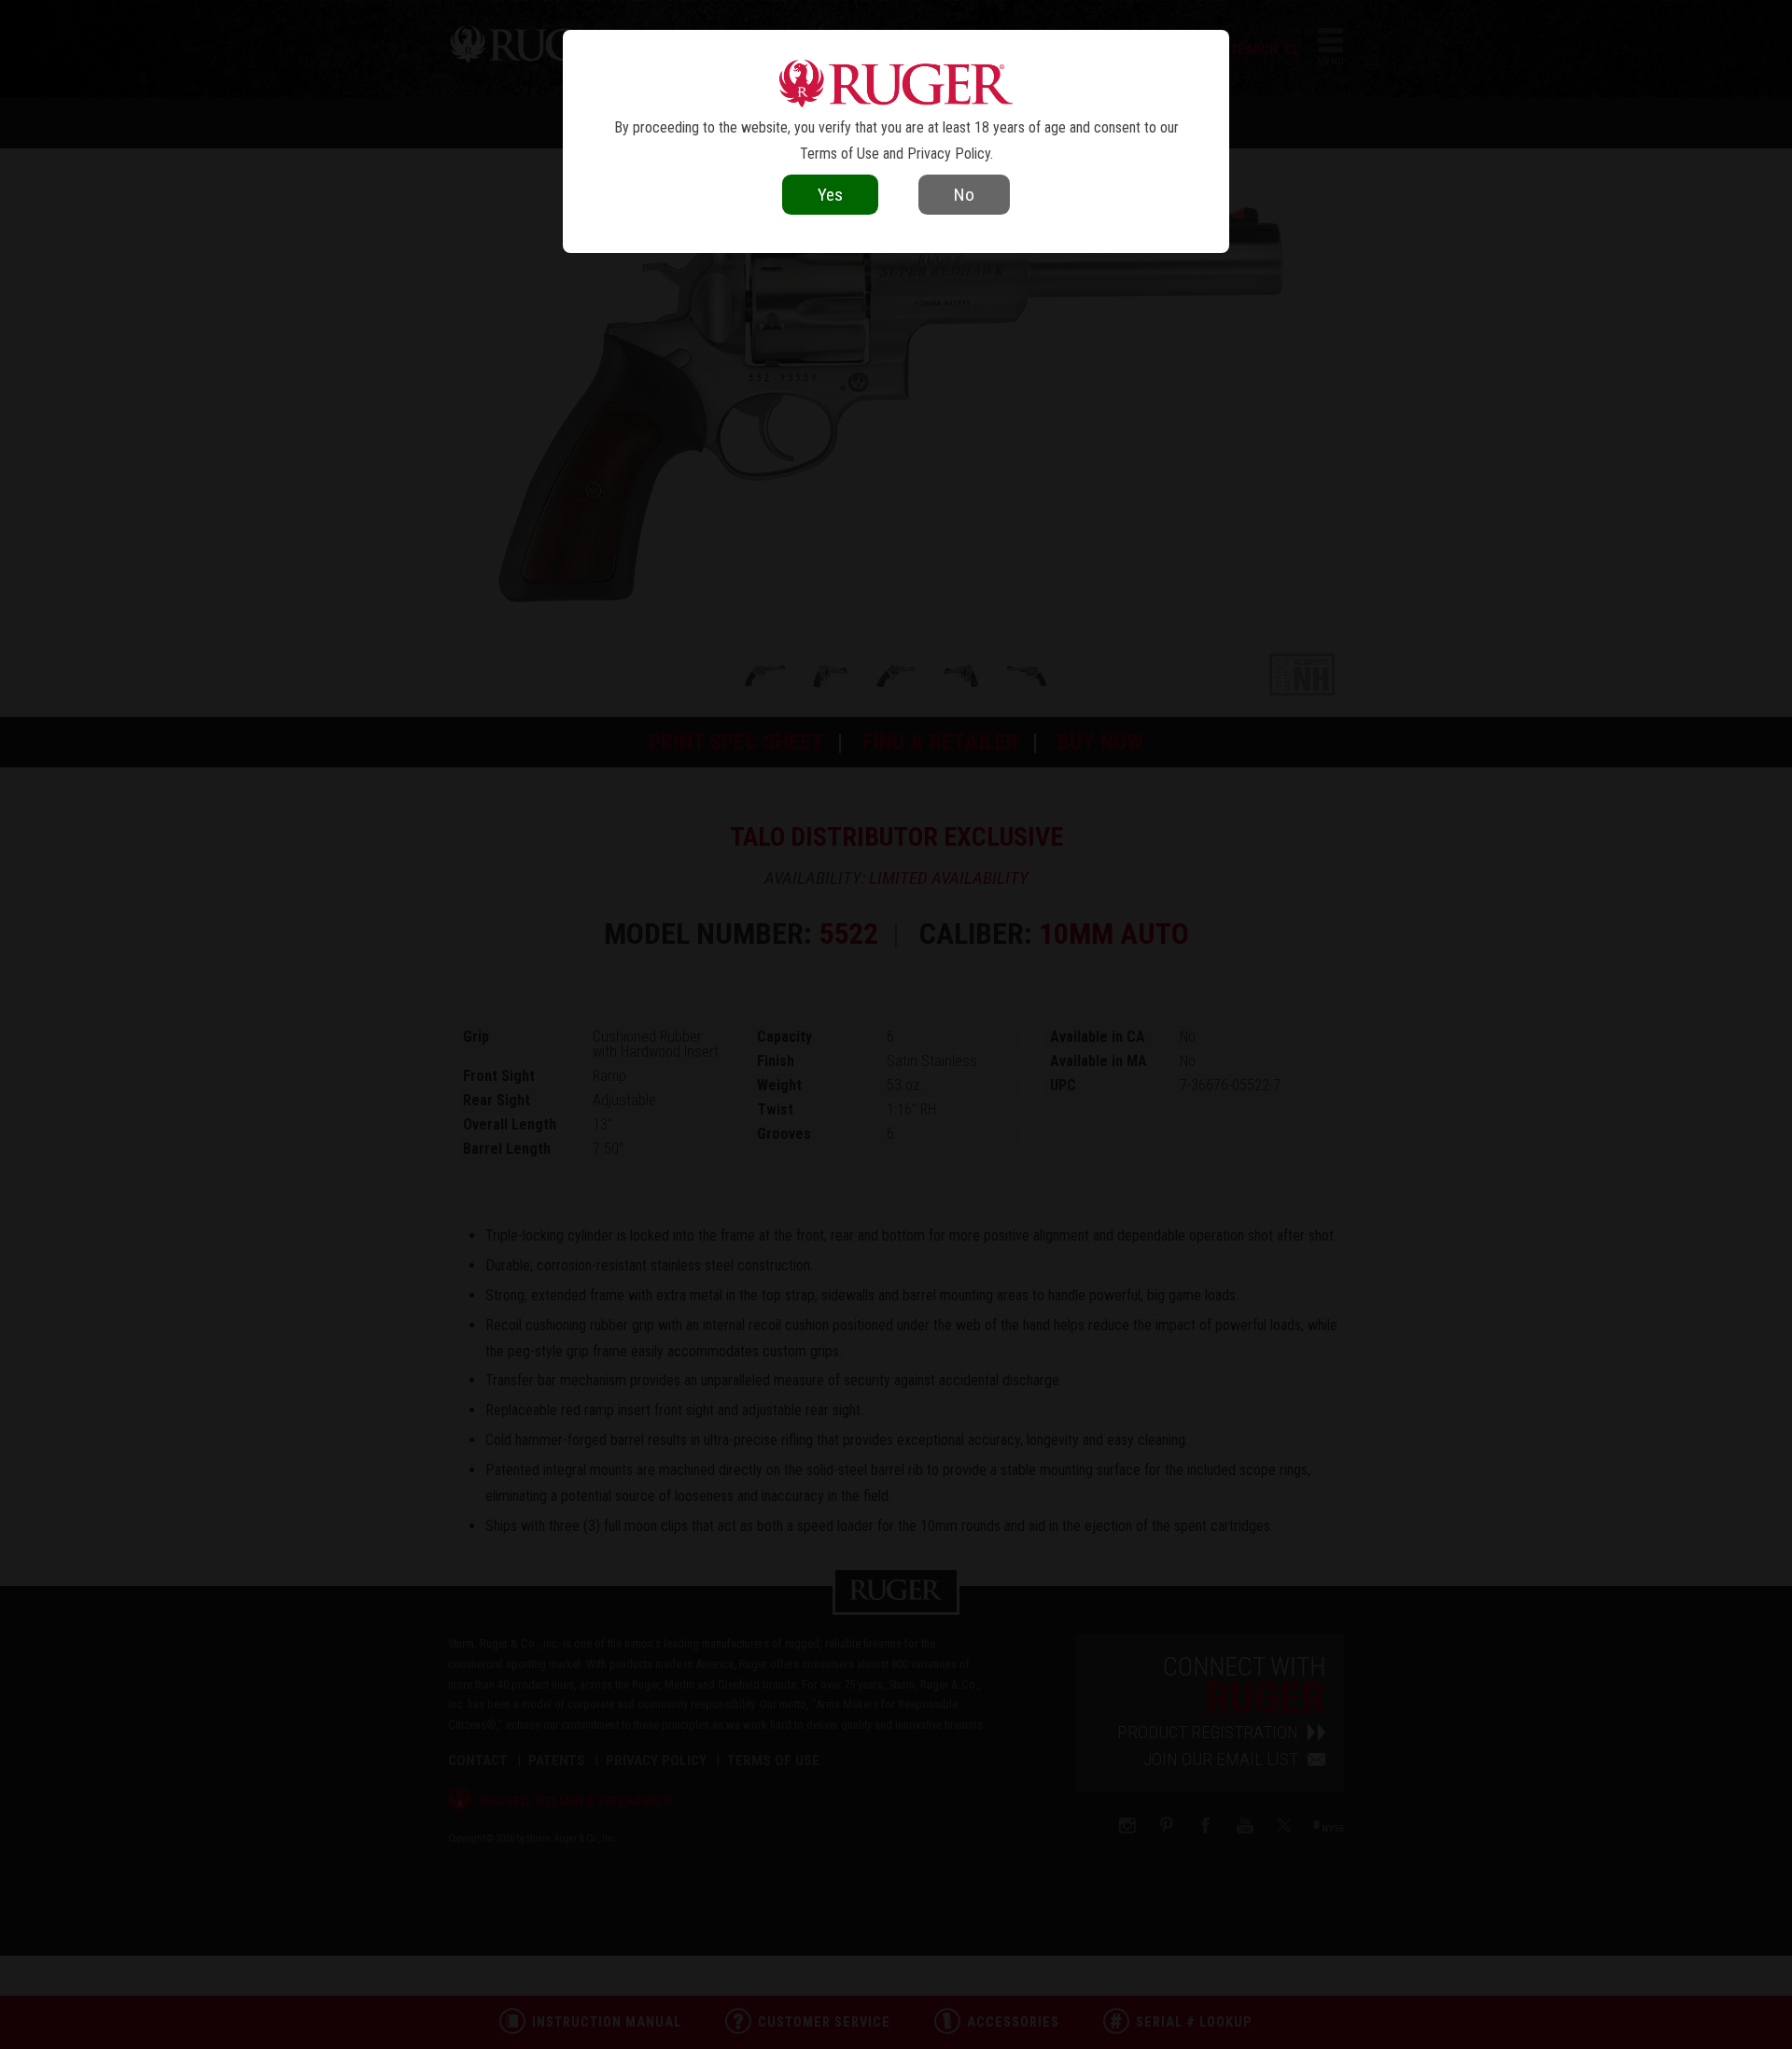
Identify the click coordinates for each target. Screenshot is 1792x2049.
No (964, 195)
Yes (830, 195)
